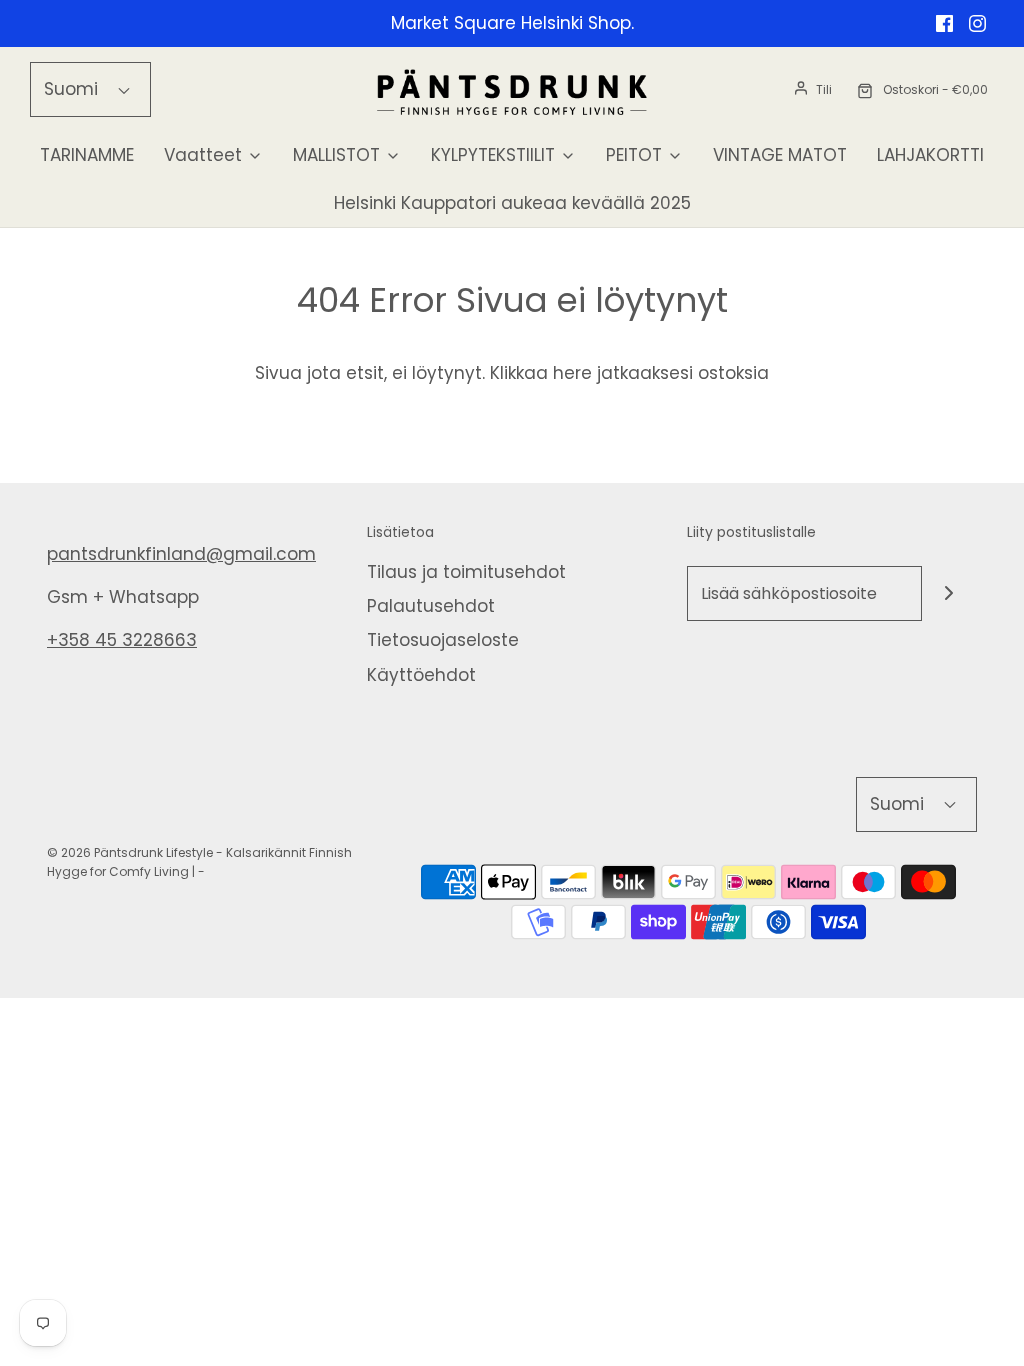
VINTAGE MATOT (780, 155)
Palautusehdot (431, 606)
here (572, 373)
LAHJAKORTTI (930, 155)
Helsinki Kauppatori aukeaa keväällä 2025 (512, 203)
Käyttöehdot (421, 675)
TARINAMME (87, 155)
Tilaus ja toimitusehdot (466, 572)
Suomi (73, 89)
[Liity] (949, 593)
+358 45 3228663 (122, 640)
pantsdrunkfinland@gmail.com (181, 554)
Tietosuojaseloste (443, 640)
